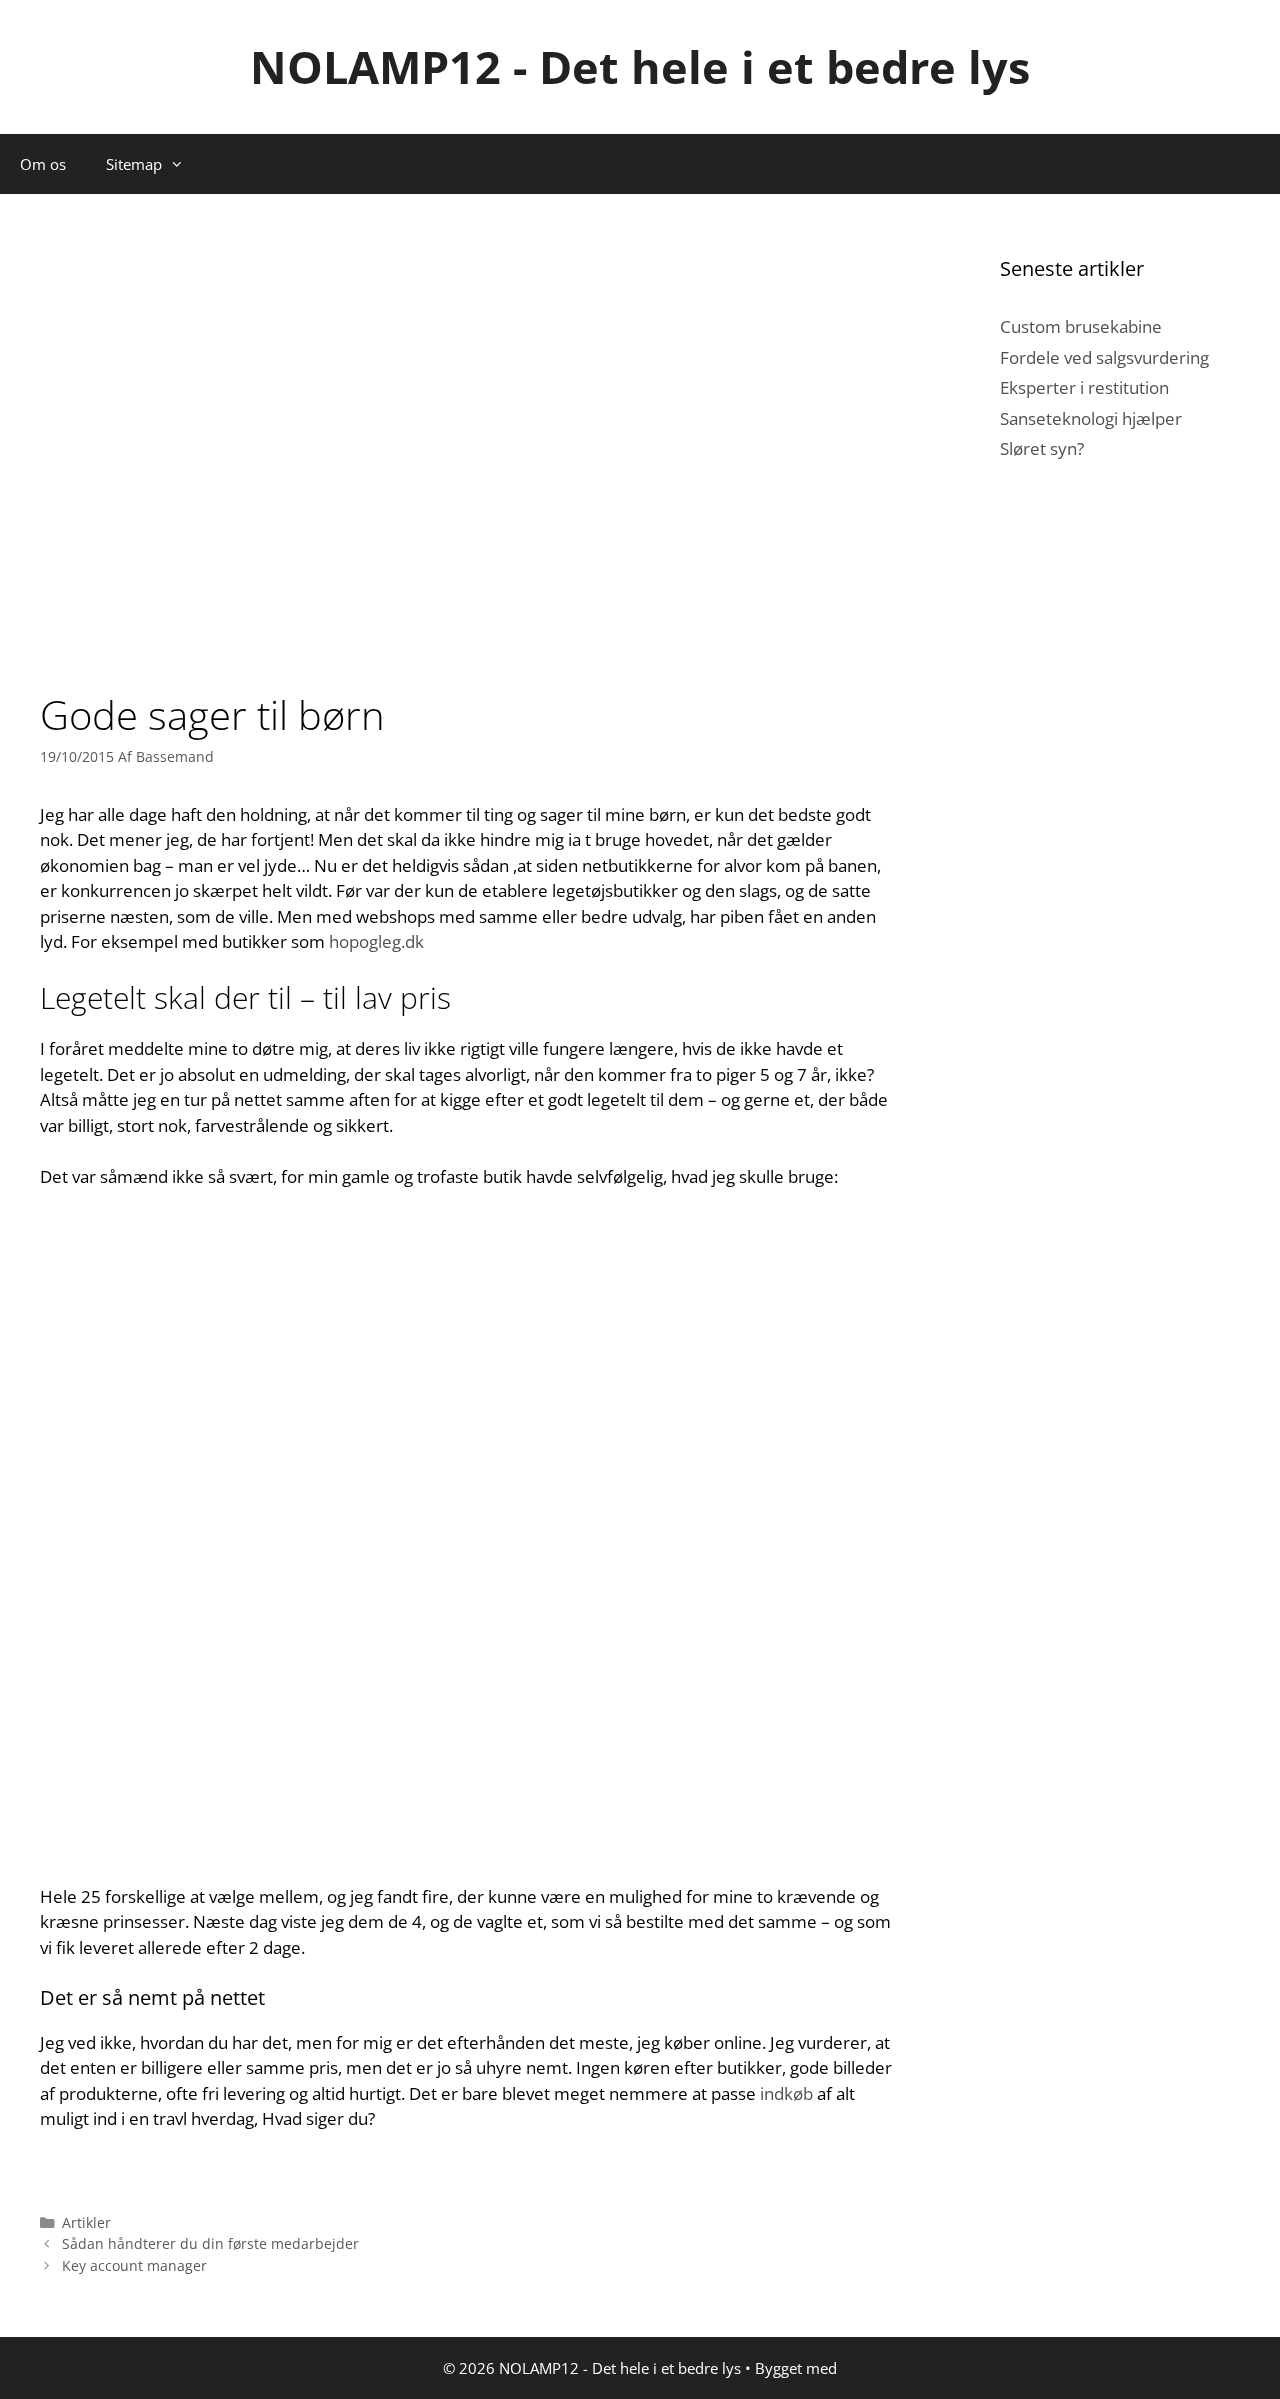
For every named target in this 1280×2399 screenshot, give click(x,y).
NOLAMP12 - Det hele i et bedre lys (640, 66)
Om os (43, 164)
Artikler (86, 2222)
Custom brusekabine (1081, 326)
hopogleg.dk (376, 941)
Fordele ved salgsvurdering (1104, 357)
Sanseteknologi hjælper (1091, 418)
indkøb (786, 2093)
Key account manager (134, 2265)
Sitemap (134, 164)
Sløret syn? (1042, 448)
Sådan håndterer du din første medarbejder (210, 2243)
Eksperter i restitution (1084, 387)
